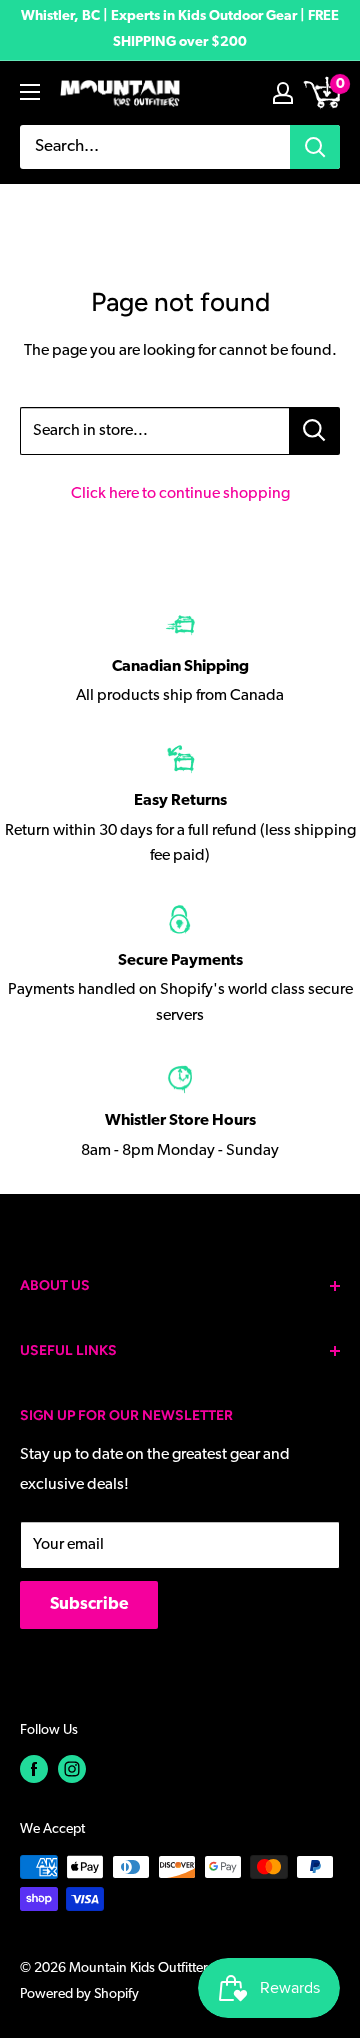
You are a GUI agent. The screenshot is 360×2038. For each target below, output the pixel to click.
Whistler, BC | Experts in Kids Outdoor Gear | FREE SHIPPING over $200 (180, 29)
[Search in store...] (314, 431)
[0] (323, 93)
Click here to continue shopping (180, 494)
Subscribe (89, 1604)
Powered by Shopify (79, 1994)
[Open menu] (30, 92)
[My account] (283, 93)
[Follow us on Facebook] (34, 1769)
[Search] (315, 147)
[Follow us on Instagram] (72, 1769)
